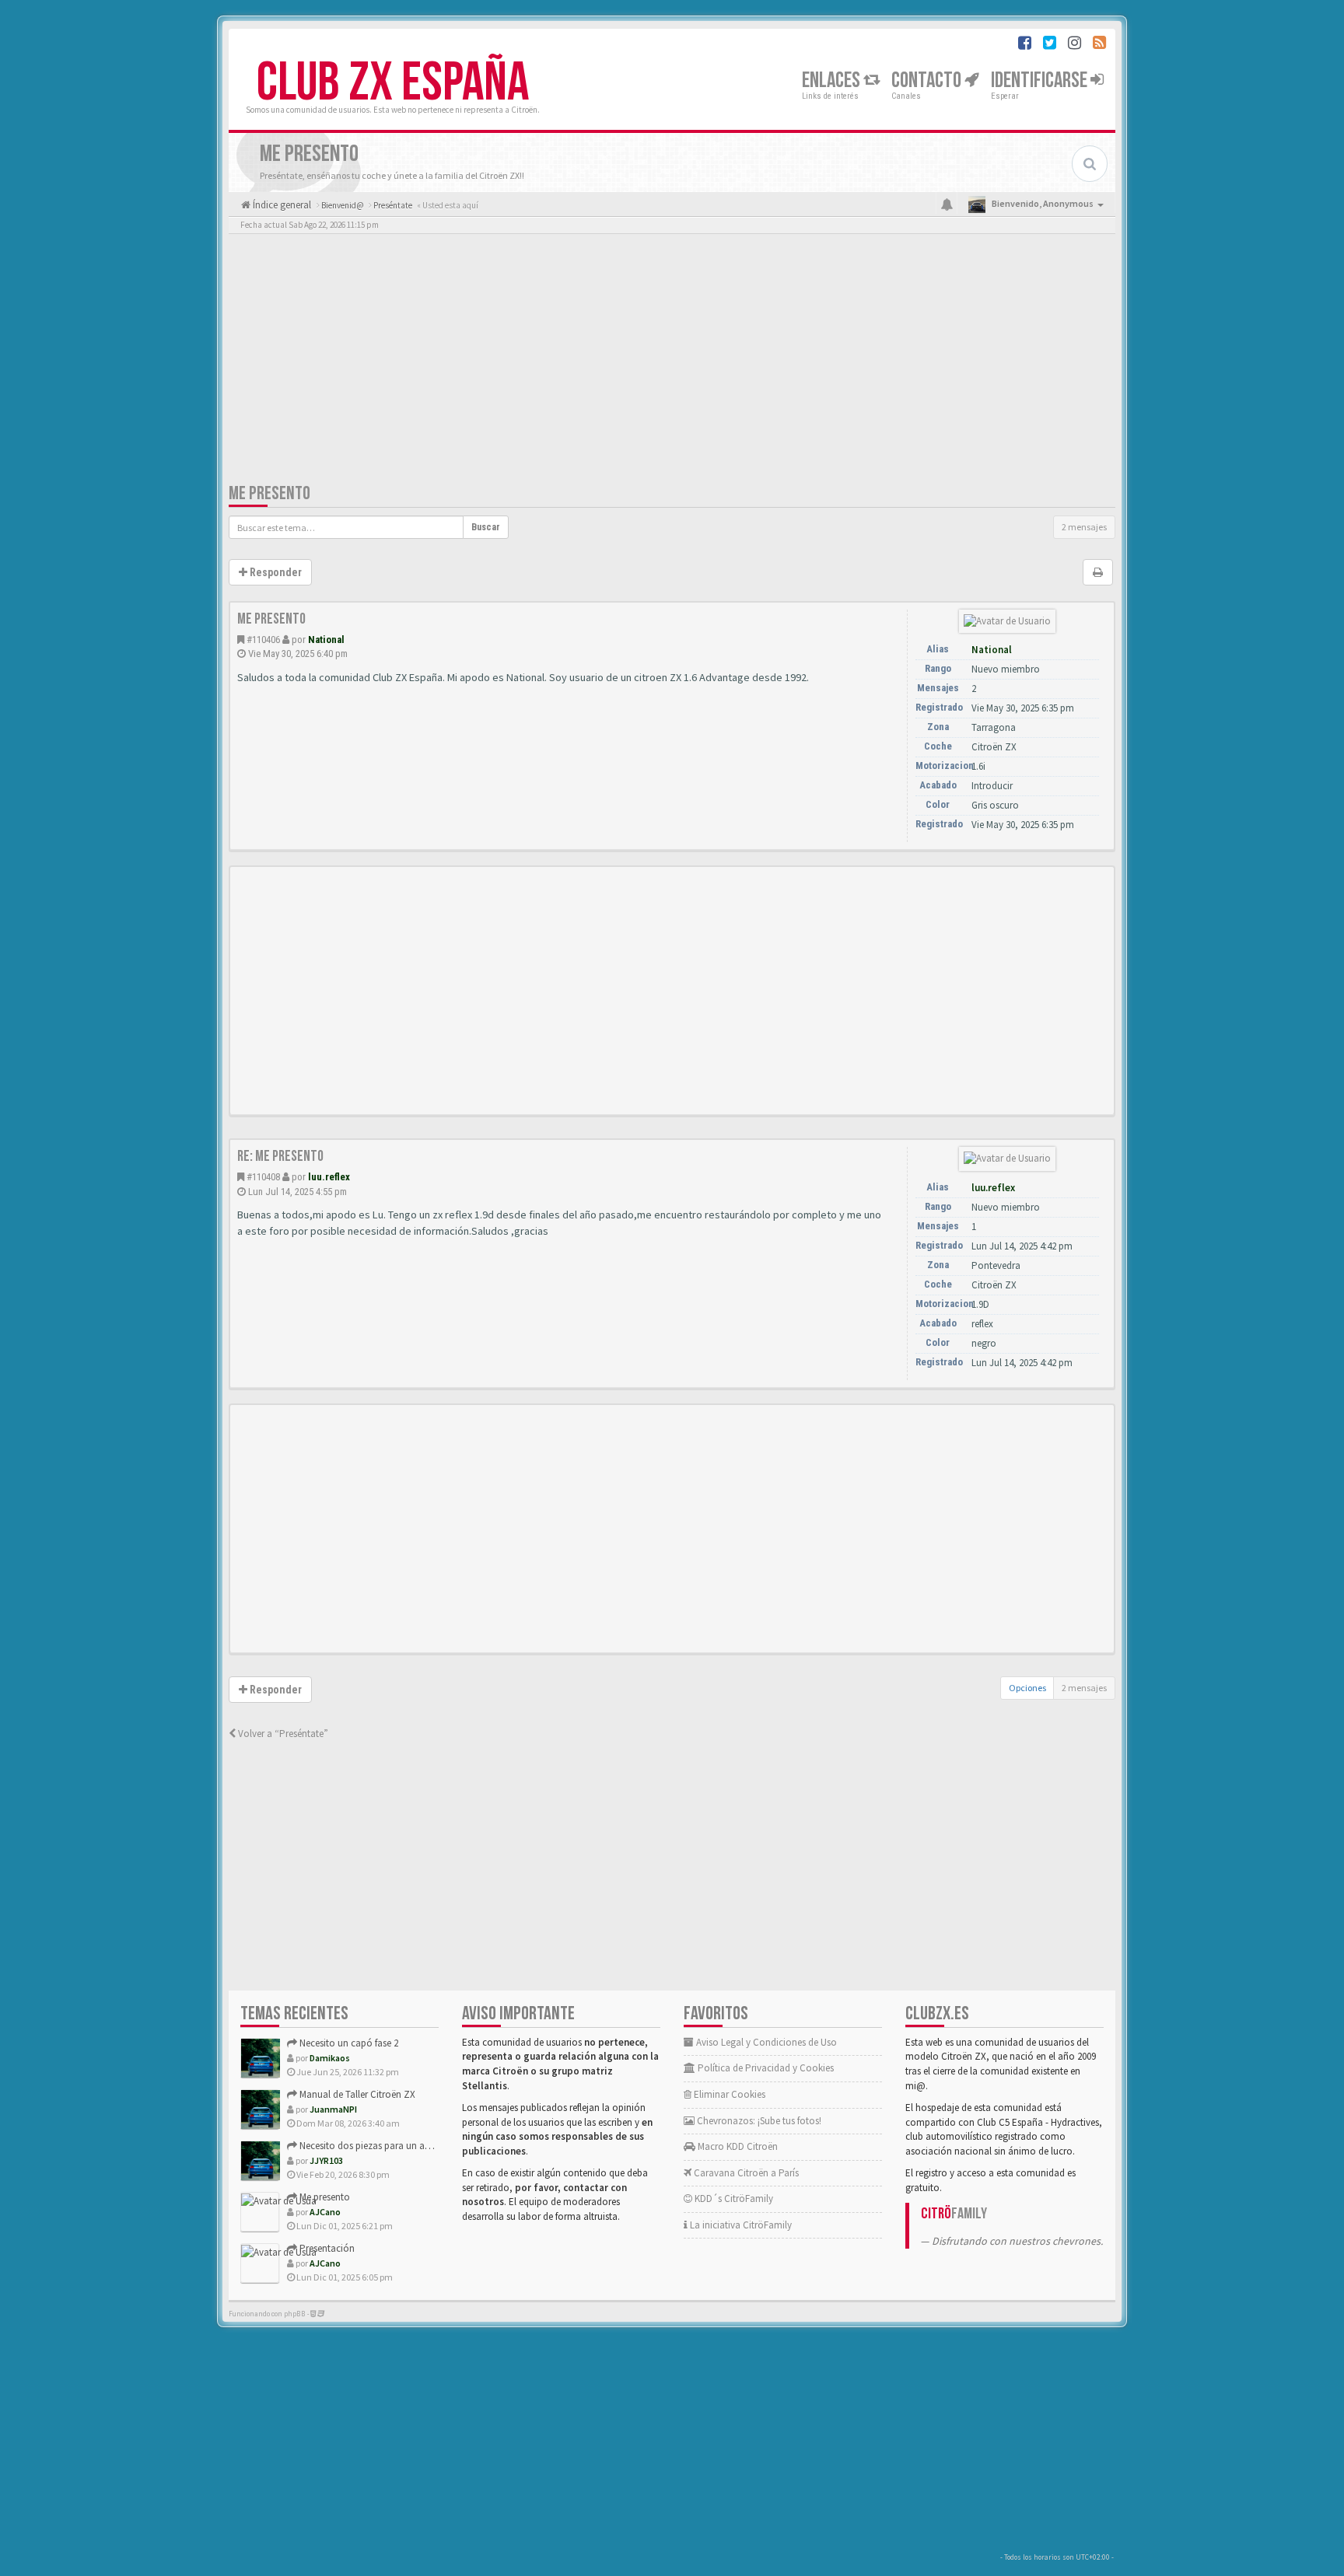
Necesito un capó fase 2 (348, 2043)
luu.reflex (329, 1177)
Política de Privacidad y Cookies (765, 2068)
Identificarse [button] (1041, 80)
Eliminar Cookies (728, 2094)
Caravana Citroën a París (745, 2173)
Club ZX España (393, 83)
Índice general (281, 205)
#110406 (263, 640)
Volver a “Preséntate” (282, 1734)
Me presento (269, 493)
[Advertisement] (672, 362)
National (326, 640)
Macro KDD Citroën (737, 2146)
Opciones (1027, 1688)
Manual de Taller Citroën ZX (356, 2094)
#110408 (263, 1177)
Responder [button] (275, 572)
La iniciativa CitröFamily (740, 2225)
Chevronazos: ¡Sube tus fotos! (758, 2121)
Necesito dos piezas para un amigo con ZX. (390, 2146)
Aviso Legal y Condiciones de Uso (765, 2042)
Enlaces (833, 80)
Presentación (326, 2248)
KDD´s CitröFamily (733, 2199)
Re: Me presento (280, 1156)
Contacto (928, 80)
